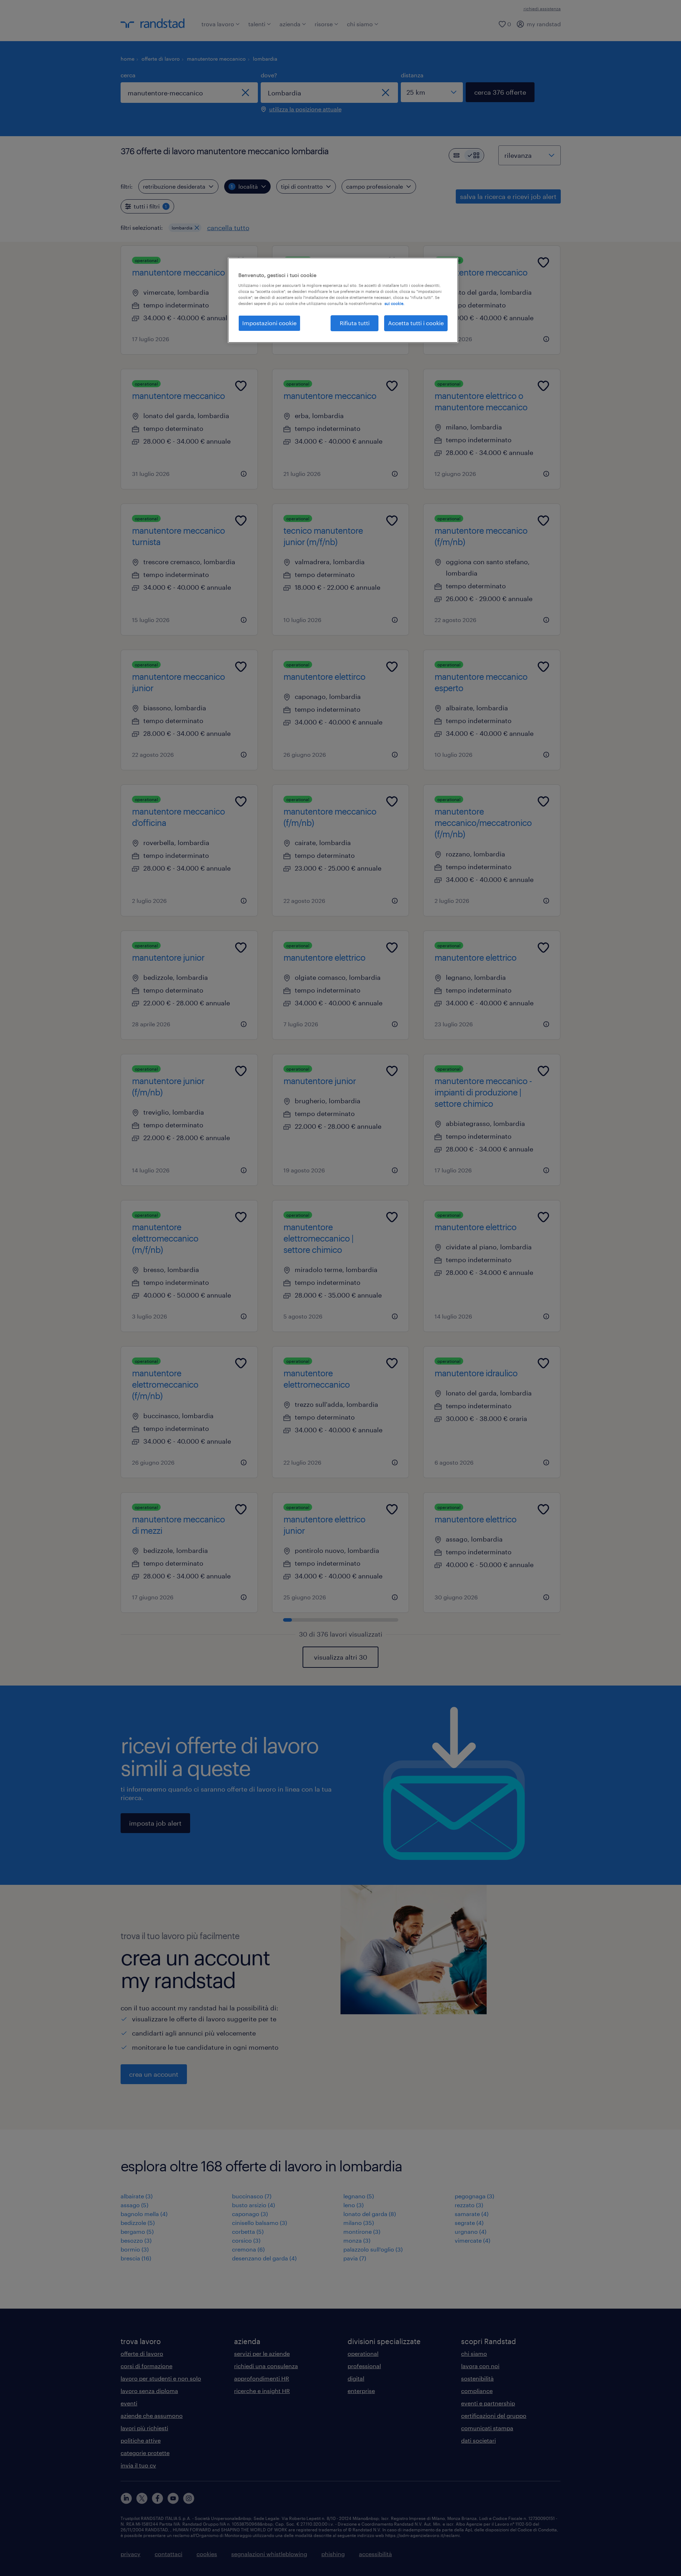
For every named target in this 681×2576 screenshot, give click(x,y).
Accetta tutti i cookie (416, 323)
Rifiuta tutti (355, 323)
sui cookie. (394, 303)
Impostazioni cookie (269, 323)
